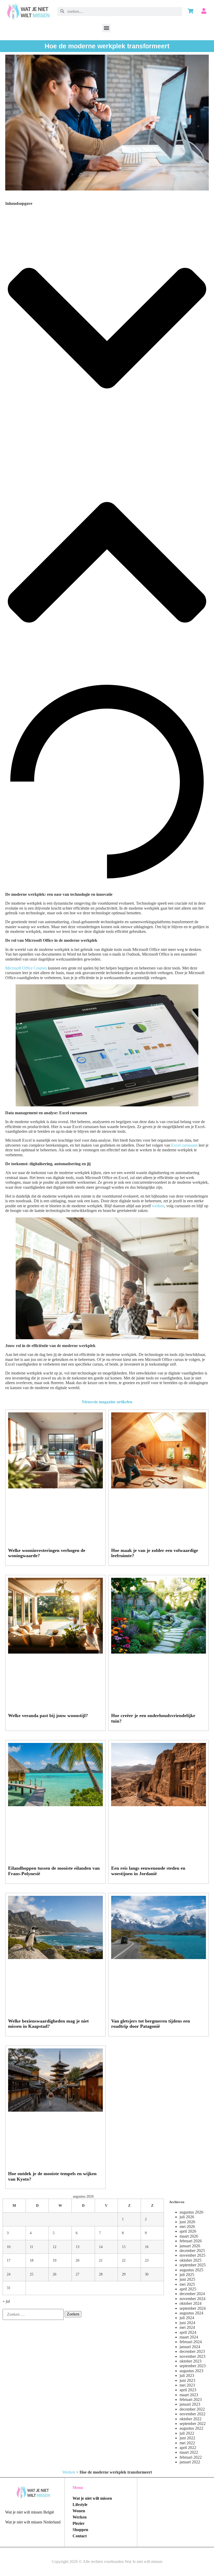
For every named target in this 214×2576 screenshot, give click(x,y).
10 (9, 2247)
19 (55, 2260)
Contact (80, 2536)
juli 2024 (187, 2318)
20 (78, 2260)
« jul (6, 2301)
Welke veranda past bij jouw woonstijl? (48, 1716)
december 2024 (192, 2294)
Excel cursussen (184, 1145)
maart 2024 (189, 2337)
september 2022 (193, 2424)
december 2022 (192, 2409)
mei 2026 (187, 2226)
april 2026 (188, 2231)
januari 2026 (190, 2246)
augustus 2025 (191, 2270)
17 (9, 2260)
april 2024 (188, 2332)
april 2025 (188, 2289)
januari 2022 (190, 2462)
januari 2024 (190, 2347)
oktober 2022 (191, 2419)
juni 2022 (187, 2438)
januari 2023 (190, 2404)
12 (55, 2247)
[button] (106, 28)
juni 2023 (187, 2380)
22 (124, 2260)
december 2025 (192, 2251)
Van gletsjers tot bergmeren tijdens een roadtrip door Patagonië (151, 2024)
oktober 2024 (191, 2303)
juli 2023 (187, 2375)
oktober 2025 (191, 2260)
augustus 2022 (191, 2428)
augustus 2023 (191, 2371)
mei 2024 (187, 2327)
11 (31, 2247)
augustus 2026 (191, 2212)
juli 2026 (187, 2217)
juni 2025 (187, 2279)
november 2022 (192, 2414)
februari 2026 (191, 2241)
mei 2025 (187, 2284)
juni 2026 (187, 2222)
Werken (69, 2472)
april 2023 (188, 2390)
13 (78, 2247)
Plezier (79, 2523)
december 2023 (192, 2351)
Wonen (79, 2511)
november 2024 (192, 2299)
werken (158, 1206)
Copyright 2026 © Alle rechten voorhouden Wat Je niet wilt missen (107, 2561)
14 (101, 2247)
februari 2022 (191, 2457)
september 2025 (193, 2265)
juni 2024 (187, 2323)
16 (147, 2247)
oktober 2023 (191, 2361)
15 (124, 2247)
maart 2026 (189, 2236)
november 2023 (192, 2356)
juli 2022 (187, 2433)
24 (9, 2274)
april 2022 (188, 2448)
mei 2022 (187, 2443)
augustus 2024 (191, 2313)
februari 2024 (191, 2342)
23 (147, 2260)
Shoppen (80, 2530)
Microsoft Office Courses (26, 968)
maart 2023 (189, 2395)
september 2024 (193, 2308)
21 (101, 2260)
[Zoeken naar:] (33, 2314)
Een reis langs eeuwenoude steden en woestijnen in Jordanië (148, 1871)
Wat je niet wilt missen (92, 2498)
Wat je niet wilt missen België (30, 2512)
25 (32, 2274)
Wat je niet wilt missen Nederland (33, 2522)
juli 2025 (187, 2275)
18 (32, 2260)
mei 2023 (187, 2385)
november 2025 (192, 2255)
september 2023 (193, 2366)
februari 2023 (191, 2399)
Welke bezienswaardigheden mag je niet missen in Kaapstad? (48, 2024)
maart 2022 (189, 2452)
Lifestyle (80, 2505)
